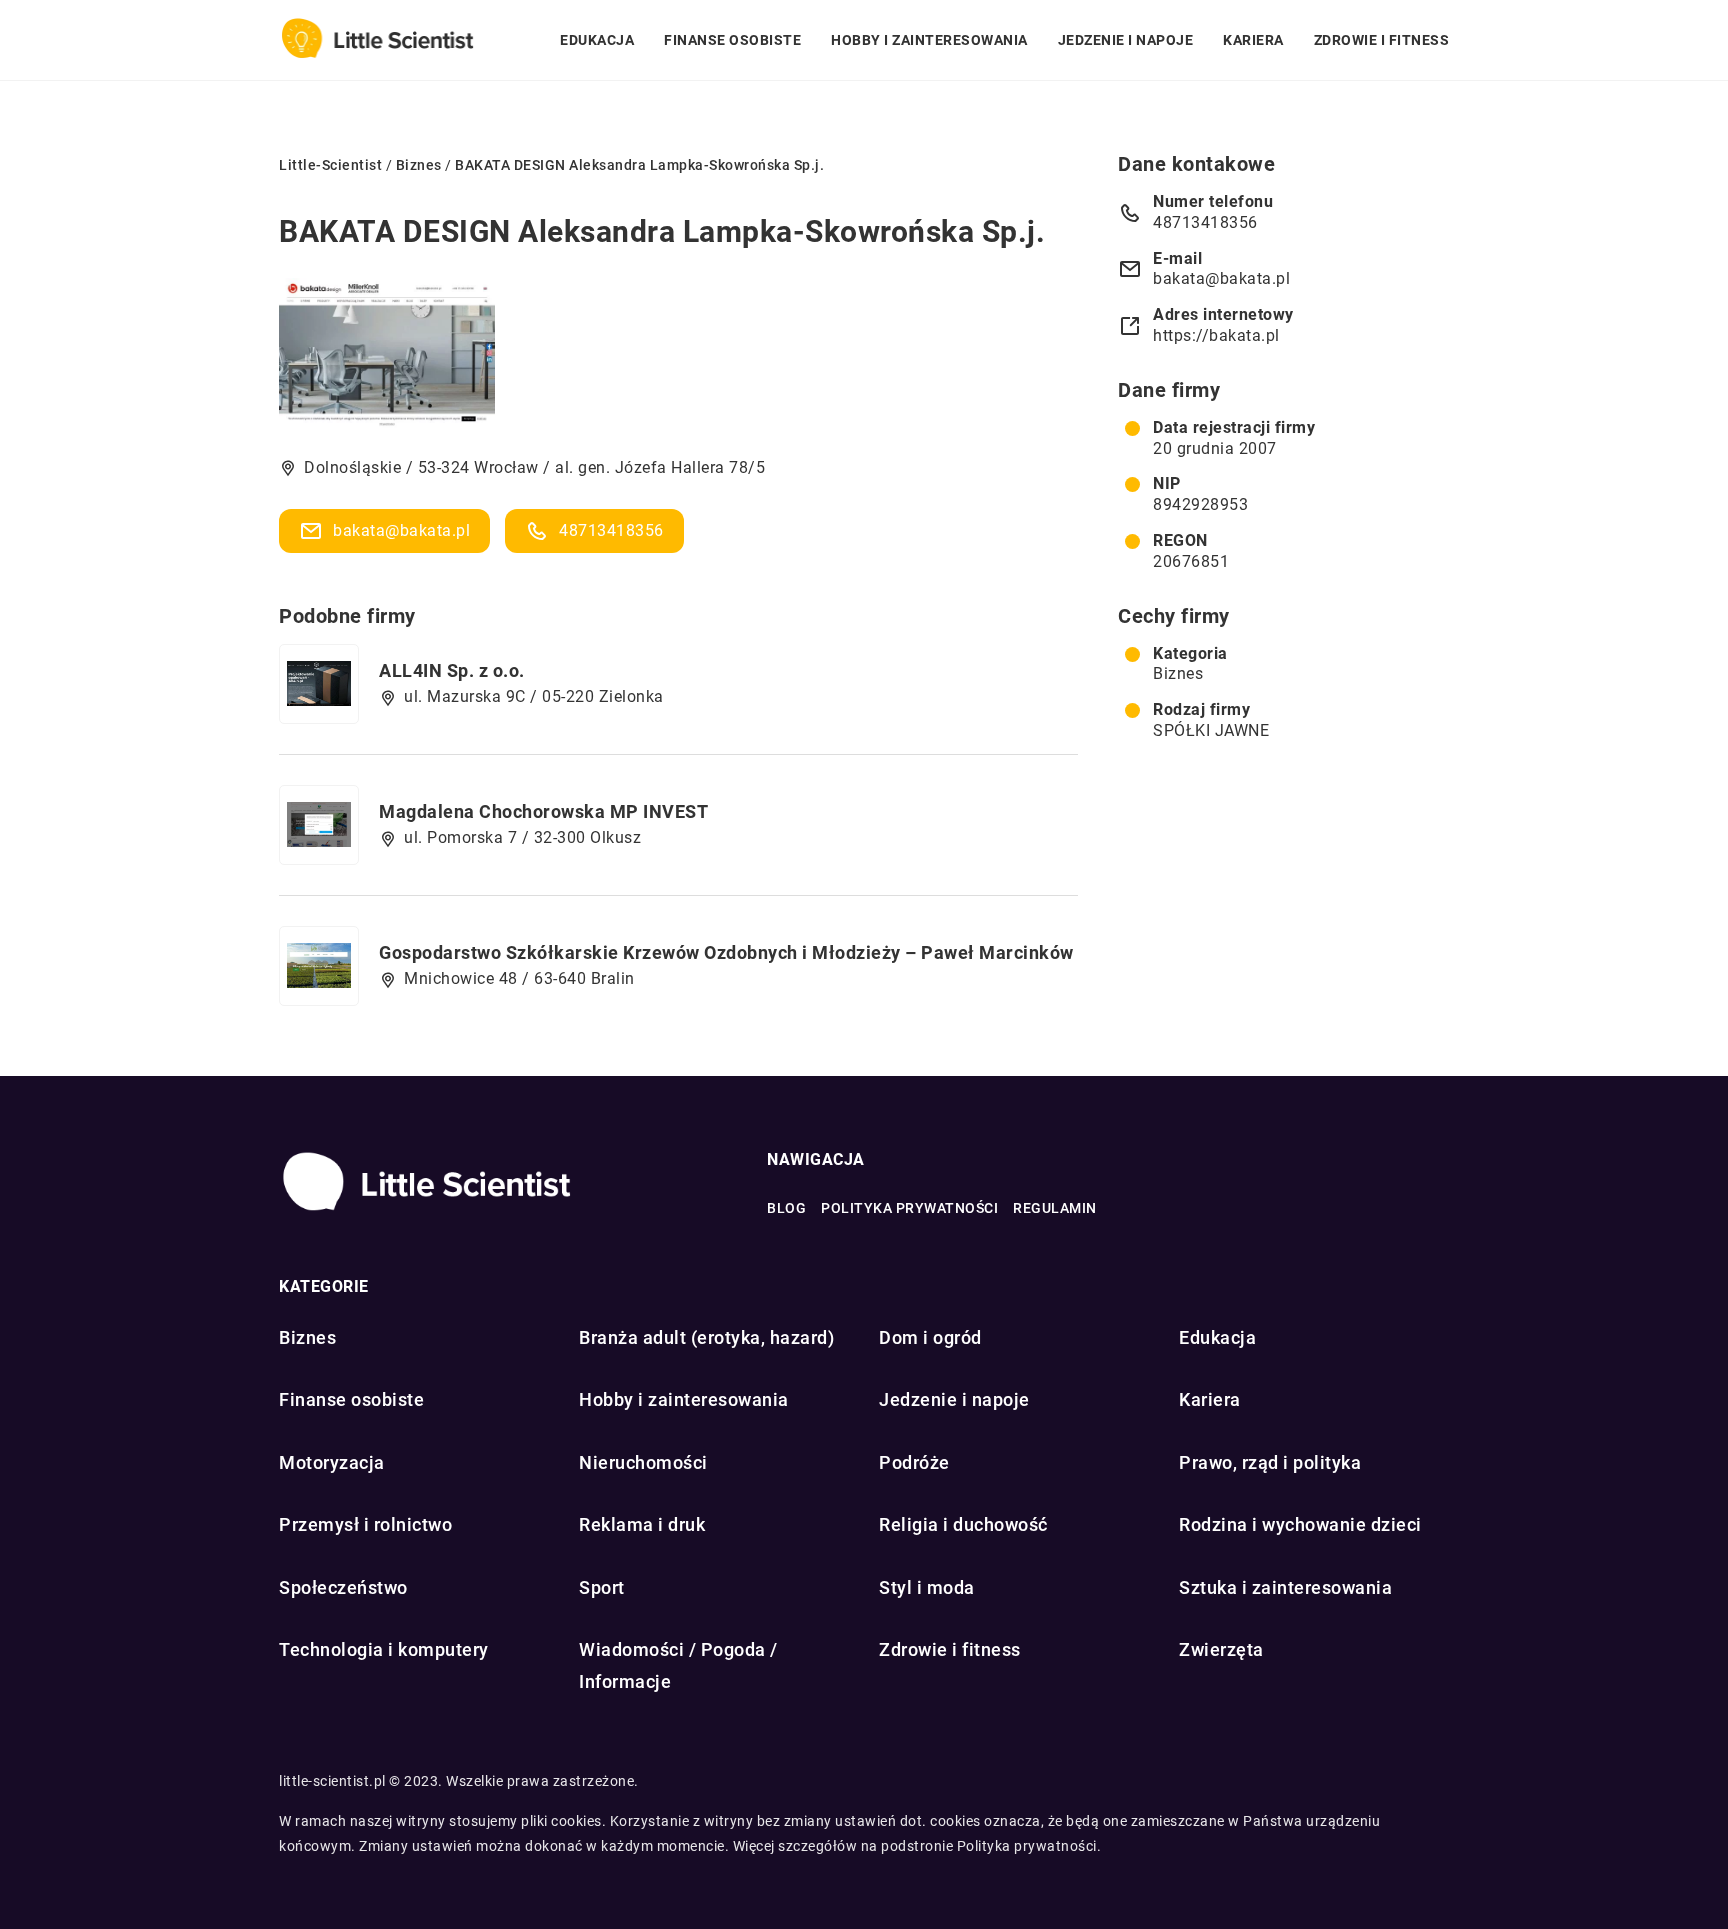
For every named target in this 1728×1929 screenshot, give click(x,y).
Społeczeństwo (343, 1587)
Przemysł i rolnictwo (365, 1524)
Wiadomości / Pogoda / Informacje (678, 1665)
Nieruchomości (643, 1462)
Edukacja (597, 40)
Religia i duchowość (963, 1524)
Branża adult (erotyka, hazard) (706, 1337)
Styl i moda (927, 1587)
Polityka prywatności (909, 1208)
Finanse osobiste (732, 40)
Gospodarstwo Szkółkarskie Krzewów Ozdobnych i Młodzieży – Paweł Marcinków (726, 952)
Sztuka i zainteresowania (1285, 1587)
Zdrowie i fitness (1382, 40)
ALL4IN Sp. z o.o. (452, 670)
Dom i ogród (930, 1337)
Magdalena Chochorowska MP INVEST (543, 811)
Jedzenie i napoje (1126, 40)
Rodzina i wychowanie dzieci (1300, 1524)
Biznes (1178, 673)
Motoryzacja (332, 1462)
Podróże (914, 1462)
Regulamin (1055, 1208)
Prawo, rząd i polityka (1270, 1462)
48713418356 (611, 530)
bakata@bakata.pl (401, 530)
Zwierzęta (1221, 1649)
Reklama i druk (642, 1524)
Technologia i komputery (384, 1649)
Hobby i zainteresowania (929, 40)
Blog (786, 1208)
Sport (602, 1587)
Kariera (1253, 40)
